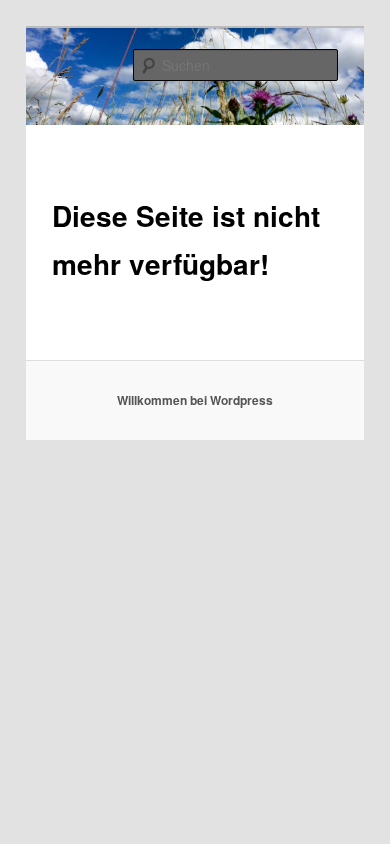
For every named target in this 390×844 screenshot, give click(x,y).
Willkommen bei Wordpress (195, 400)
